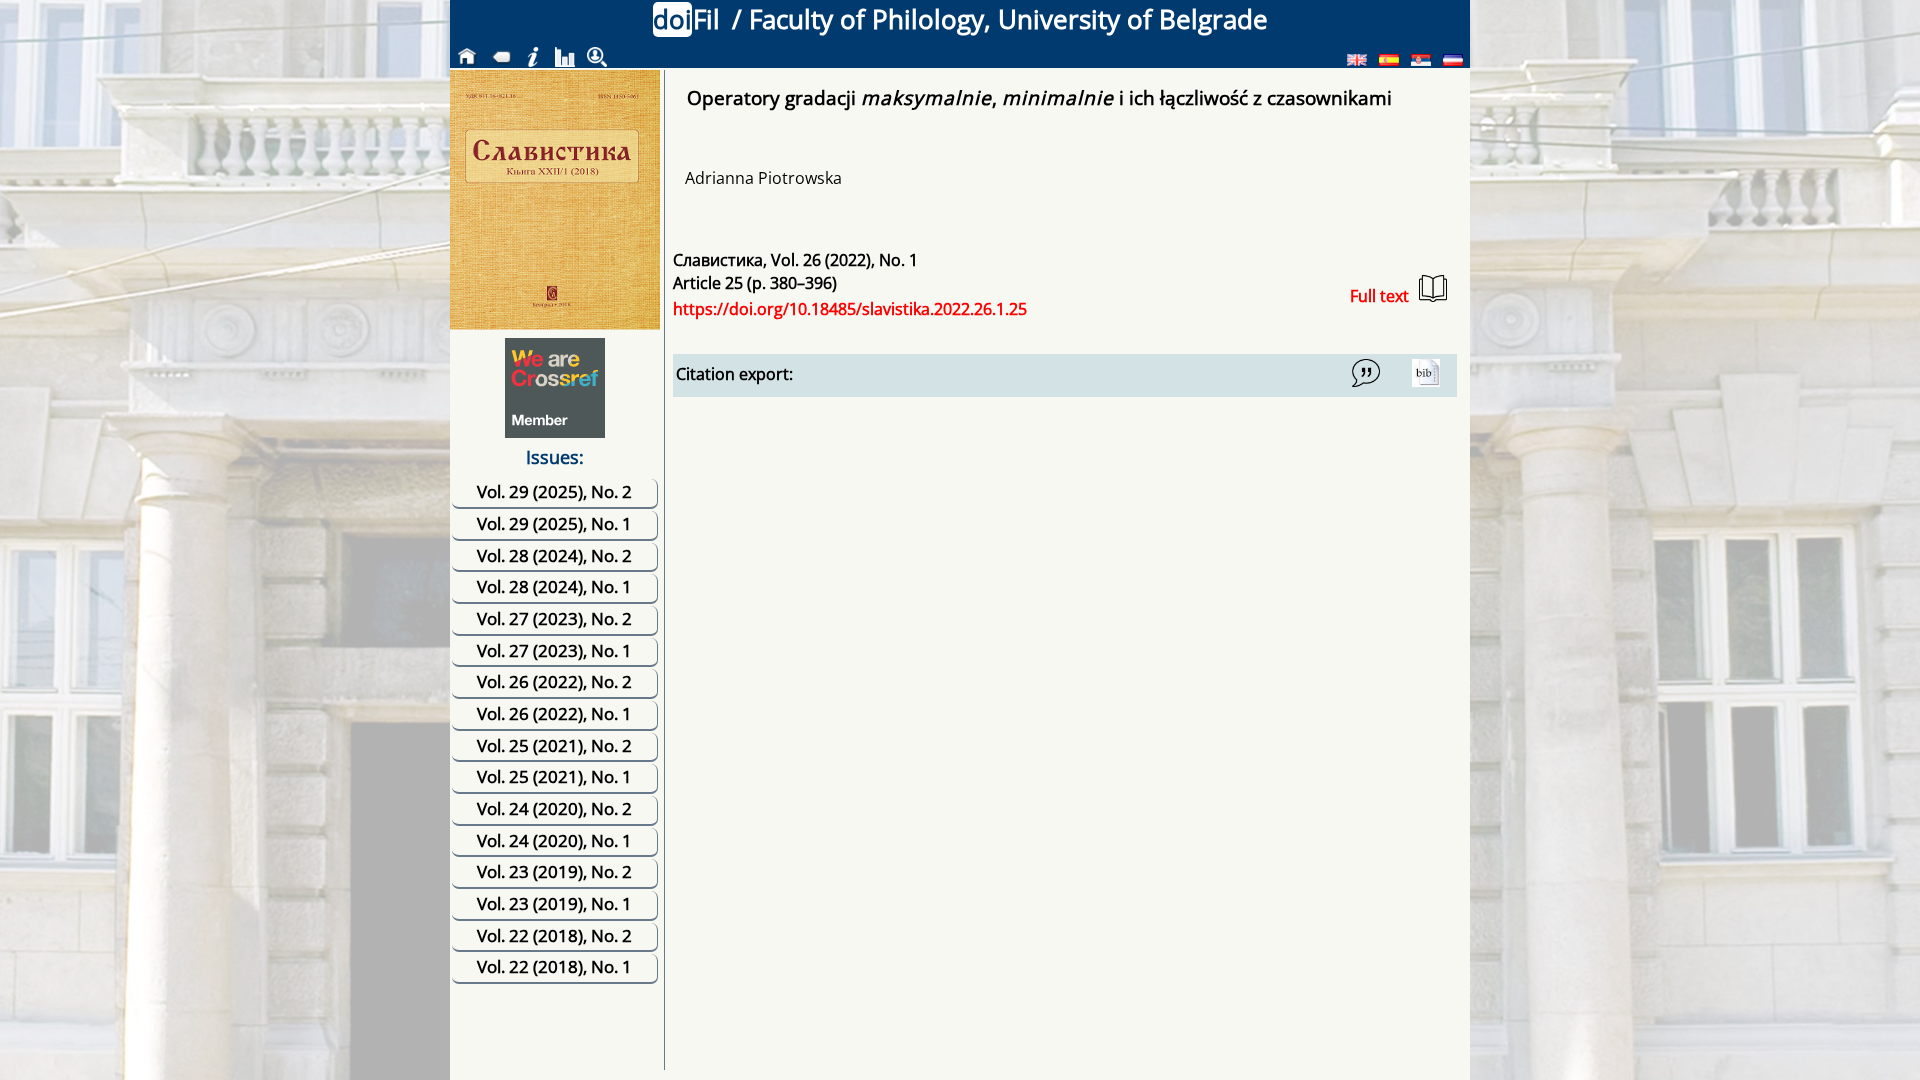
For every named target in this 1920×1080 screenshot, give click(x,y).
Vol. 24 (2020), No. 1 (554, 840)
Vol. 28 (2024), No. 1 (554, 586)
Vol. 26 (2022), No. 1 (554, 713)
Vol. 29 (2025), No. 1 (554, 523)
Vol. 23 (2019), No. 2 (554, 871)
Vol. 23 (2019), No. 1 (554, 903)
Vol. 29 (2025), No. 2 (554, 491)
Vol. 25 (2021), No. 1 (554, 776)
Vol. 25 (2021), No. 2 (554, 745)
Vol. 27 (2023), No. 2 (554, 618)
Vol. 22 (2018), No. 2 (554, 935)
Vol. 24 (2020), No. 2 (554, 808)
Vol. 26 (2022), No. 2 (554, 681)
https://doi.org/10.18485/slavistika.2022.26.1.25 (850, 309)
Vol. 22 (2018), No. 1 (554, 966)
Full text (1379, 296)
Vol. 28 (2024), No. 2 (554, 555)
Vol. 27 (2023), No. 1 (554, 650)
